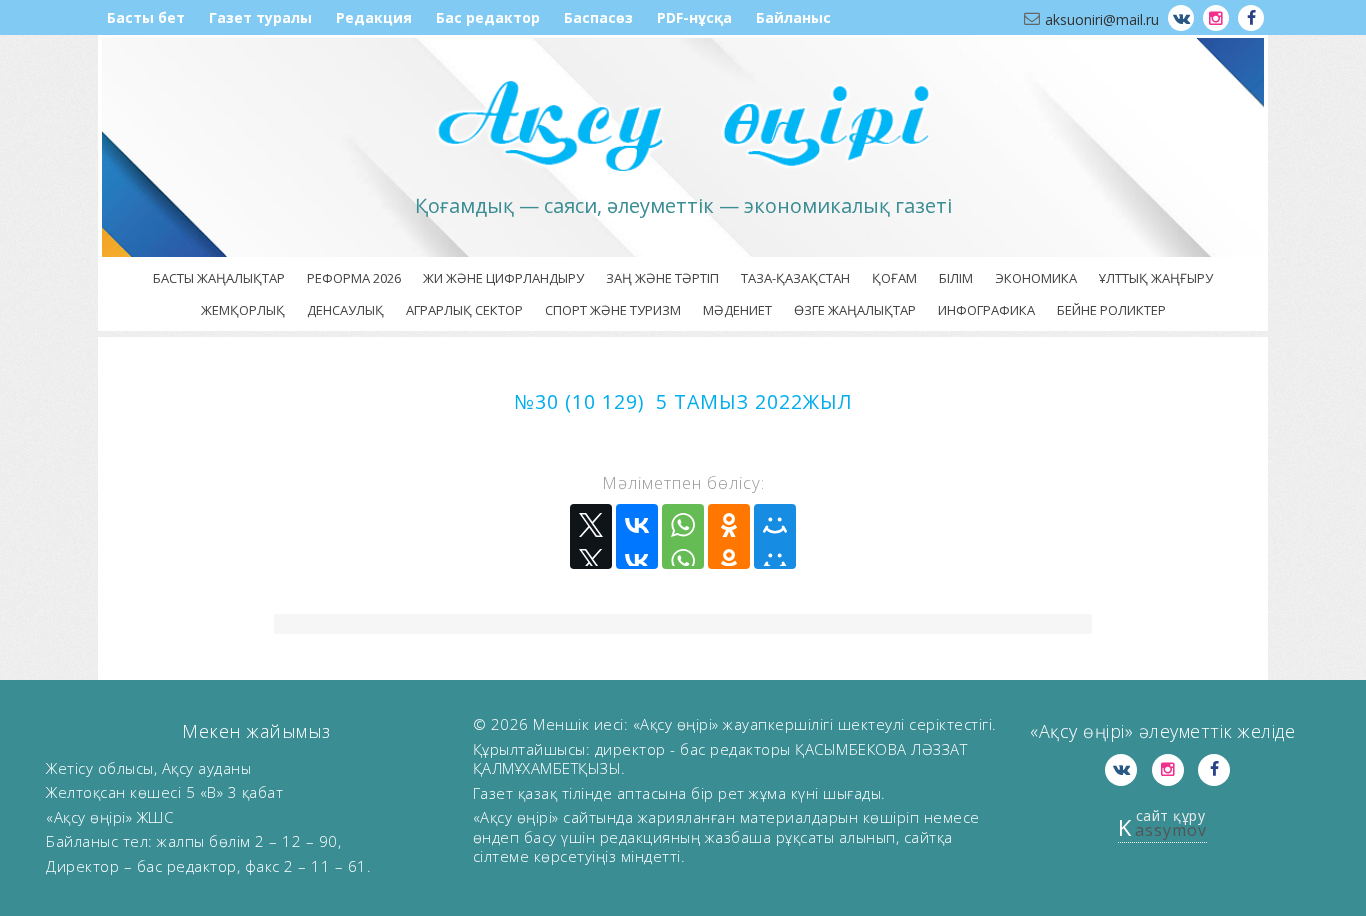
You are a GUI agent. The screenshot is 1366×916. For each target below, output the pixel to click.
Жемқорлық (243, 310)
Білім (956, 278)
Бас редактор (488, 17)
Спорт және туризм (613, 310)
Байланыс (793, 17)
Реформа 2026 (354, 278)
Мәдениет (737, 310)
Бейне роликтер (1111, 310)
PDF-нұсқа (694, 17)
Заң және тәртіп (662, 278)
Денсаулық (345, 310)
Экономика (1036, 278)
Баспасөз (598, 17)
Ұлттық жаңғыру (1156, 278)
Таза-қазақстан (795, 278)
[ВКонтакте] (637, 536)
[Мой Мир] (775, 536)
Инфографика (986, 310)
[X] (591, 536)
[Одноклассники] (729, 536)
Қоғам (894, 278)
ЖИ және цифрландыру (503, 278)
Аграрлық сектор (464, 310)
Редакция (374, 17)
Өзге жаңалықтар (855, 310)
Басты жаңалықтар (219, 278)
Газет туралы (260, 17)
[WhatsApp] (683, 536)
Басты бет (146, 17)
